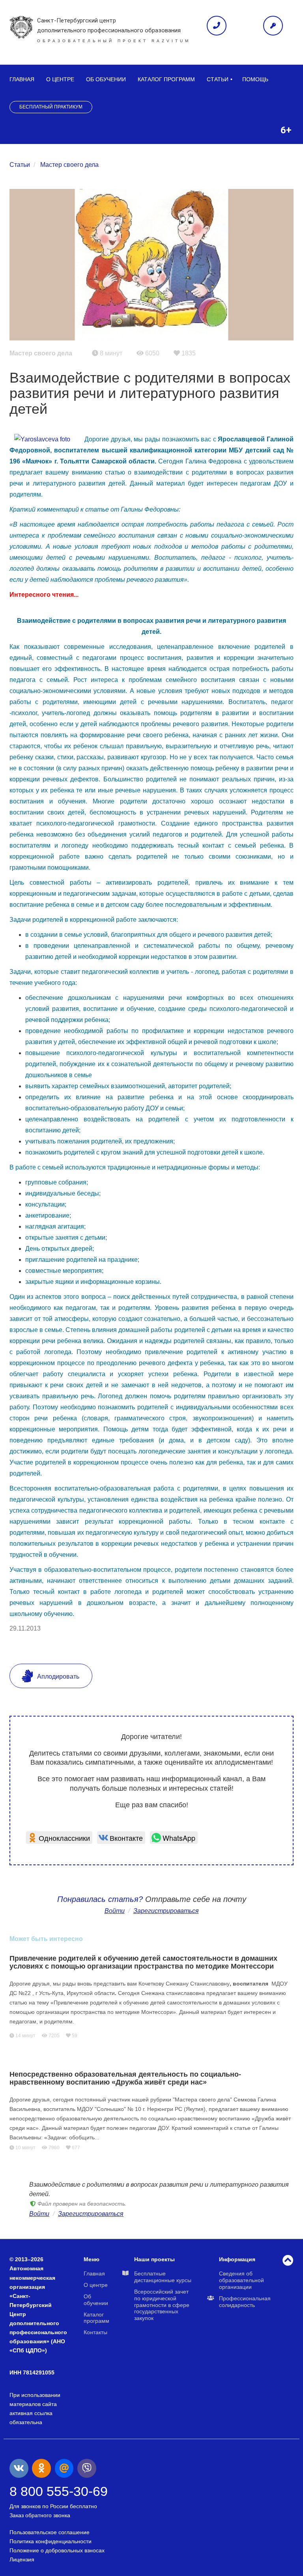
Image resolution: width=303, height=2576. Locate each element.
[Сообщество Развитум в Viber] (87, 2468)
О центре (60, 79)
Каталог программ (166, 79)
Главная (22, 79)
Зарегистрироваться (91, 2214)
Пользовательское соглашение (50, 2532)
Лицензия (22, 2559)
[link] (59, 1838)
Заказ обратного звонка (40, 2515)
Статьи (218, 79)
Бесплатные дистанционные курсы (163, 2277)
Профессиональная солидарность (245, 2302)
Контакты (95, 2332)
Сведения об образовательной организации (241, 2280)
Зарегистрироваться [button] (166, 1911)
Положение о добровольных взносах (57, 2550)
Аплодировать (57, 1677)
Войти (115, 1911)
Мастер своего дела (69, 165)
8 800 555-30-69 (59, 2491)
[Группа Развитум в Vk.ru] (19, 2468)
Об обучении (106, 79)
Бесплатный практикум (51, 107)
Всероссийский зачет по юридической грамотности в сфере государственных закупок (162, 2305)
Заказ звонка (217, 26)
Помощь (255, 79)
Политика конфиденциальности (50, 2541)
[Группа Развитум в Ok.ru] (41, 2468)
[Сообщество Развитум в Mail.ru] (64, 2468)
